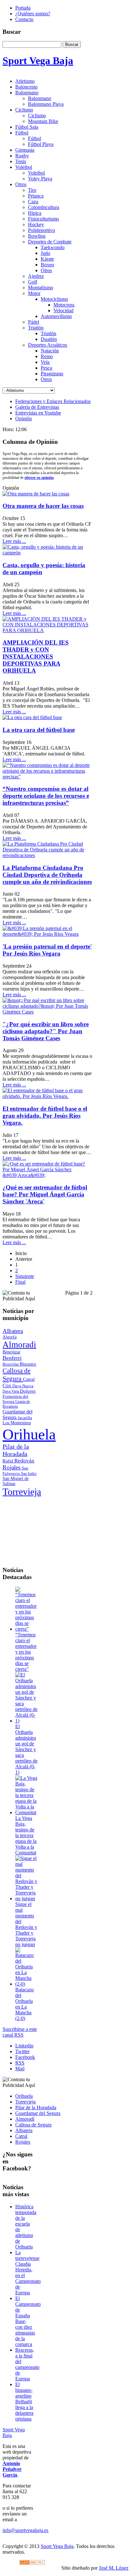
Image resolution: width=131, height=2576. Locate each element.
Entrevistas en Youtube (38, 413)
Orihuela (29, 1434)
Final (20, 1282)
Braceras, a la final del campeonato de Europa (27, 2364)
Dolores (28, 1391)
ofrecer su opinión (39, 478)
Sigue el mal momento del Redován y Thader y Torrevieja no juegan (26, 1924)
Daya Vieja (11, 1391)
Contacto (24, 19)
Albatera (13, 1331)
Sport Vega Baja (57, 2546)
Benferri (12, 1358)
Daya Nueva (23, 1386)
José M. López (114, 2568)
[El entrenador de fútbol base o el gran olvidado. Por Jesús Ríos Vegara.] (48, 1096)
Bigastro (28, 1364)
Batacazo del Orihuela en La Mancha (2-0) (24, 2004)
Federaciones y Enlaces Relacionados (53, 401)
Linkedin (24, 2046)
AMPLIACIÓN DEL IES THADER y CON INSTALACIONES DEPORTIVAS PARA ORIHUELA (36, 657)
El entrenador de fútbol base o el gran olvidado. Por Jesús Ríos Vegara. (45, 1116)
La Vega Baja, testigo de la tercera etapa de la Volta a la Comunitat (26, 1835)
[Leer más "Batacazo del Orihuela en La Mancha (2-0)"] (27, 1984)
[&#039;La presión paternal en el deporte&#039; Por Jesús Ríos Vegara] (48, 934)
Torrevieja (22, 1492)
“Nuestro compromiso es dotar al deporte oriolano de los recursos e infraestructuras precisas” (46, 796)
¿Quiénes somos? (33, 14)
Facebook (25, 2057)
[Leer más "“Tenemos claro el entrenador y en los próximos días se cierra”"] (27, 1629)
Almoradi (19, 1345)
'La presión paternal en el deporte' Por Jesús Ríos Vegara (47, 950)
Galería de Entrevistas (37, 407)
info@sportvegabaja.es (25, 2530)
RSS (20, 2063)
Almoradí (25, 2119)
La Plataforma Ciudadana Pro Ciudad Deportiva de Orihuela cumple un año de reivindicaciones (47, 875)
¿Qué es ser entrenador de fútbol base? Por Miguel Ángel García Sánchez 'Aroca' (45, 1194)
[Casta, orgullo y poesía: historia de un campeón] (48, 553)
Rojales (12, 1467)
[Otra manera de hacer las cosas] (36, 494)
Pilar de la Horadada (16, 1450)
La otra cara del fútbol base (39, 730)
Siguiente (25, 1276)
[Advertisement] (34, 1529)
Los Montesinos (17, 1423)
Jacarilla (25, 1418)
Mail (20, 2069)
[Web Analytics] (32, 2563)
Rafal (8, 1461)
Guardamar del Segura (17, 1414)
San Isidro (29, 1474)
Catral (29, 1379)
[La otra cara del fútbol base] (32, 717)
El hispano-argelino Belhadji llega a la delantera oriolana (24, 2402)
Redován (24, 1461)
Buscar (72, 44)
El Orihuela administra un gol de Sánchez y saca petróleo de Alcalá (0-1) (26, 1749)
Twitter (22, 2051)
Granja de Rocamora (16, 1404)
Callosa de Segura (17, 1375)
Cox (7, 1385)
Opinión (24, 419)
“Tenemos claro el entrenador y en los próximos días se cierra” (26, 1652)
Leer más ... (14, 541)
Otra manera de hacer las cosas (43, 506)
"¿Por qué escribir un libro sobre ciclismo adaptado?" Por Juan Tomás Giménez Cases (46, 1031)
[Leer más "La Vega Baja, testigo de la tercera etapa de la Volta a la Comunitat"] (27, 1812)
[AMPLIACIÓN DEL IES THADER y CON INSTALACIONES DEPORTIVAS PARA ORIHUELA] (48, 630)
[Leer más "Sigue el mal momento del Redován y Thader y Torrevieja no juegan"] (27, 1898)
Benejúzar (11, 1352)
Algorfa (10, 1337)
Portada (23, 8)
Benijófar (11, 1364)
